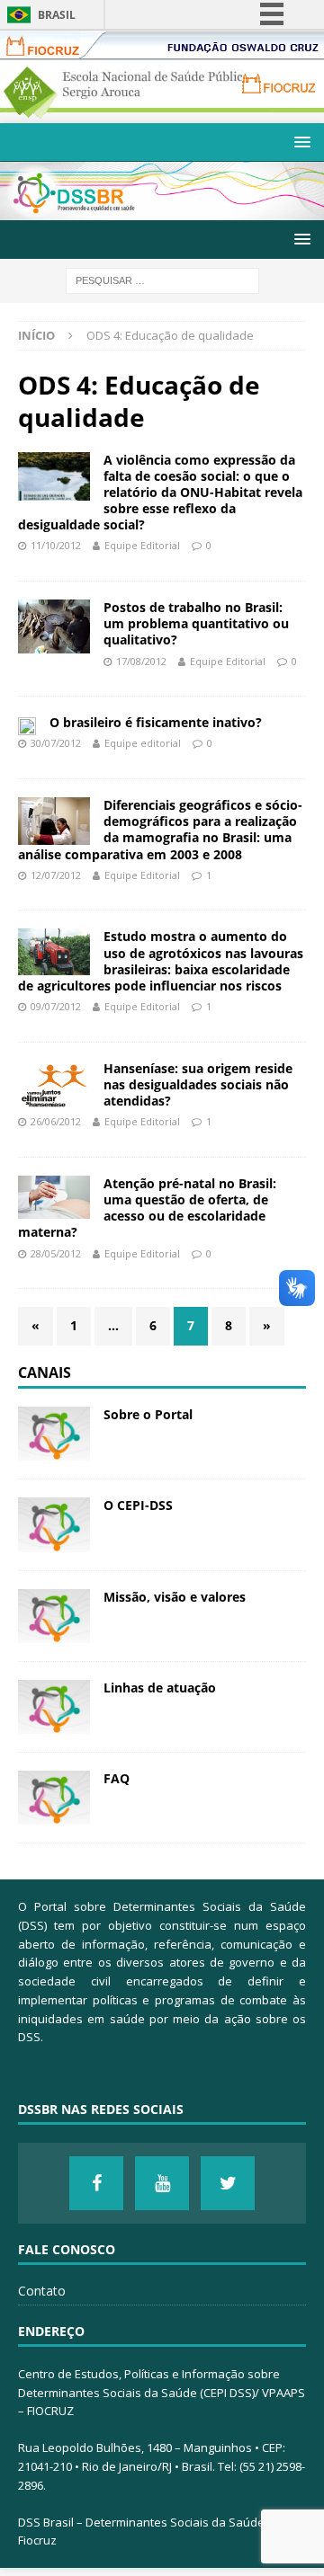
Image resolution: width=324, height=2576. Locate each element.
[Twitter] (228, 2183)
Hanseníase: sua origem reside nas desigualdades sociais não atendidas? (198, 1084)
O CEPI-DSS (138, 1505)
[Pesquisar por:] (162, 279)
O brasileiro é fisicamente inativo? (156, 722)
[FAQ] (54, 1798)
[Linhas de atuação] (54, 1707)
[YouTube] (162, 2183)
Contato (42, 2291)
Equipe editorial (143, 743)
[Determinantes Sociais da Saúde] (162, 210)
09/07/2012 (56, 1006)
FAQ (117, 1778)
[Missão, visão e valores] (54, 1616)
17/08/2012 (141, 661)
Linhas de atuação (160, 1688)
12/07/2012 (56, 875)
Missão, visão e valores (175, 1597)
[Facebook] (96, 2183)
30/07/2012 (56, 743)
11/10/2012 (56, 545)
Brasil (57, 15)
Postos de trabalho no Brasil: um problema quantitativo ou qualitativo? (196, 623)
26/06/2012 (56, 1121)
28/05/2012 (56, 1253)
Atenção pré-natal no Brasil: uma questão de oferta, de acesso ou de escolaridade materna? (147, 1208)
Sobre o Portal (148, 1414)
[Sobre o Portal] (54, 1434)
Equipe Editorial (142, 545)
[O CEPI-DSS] (54, 1524)
